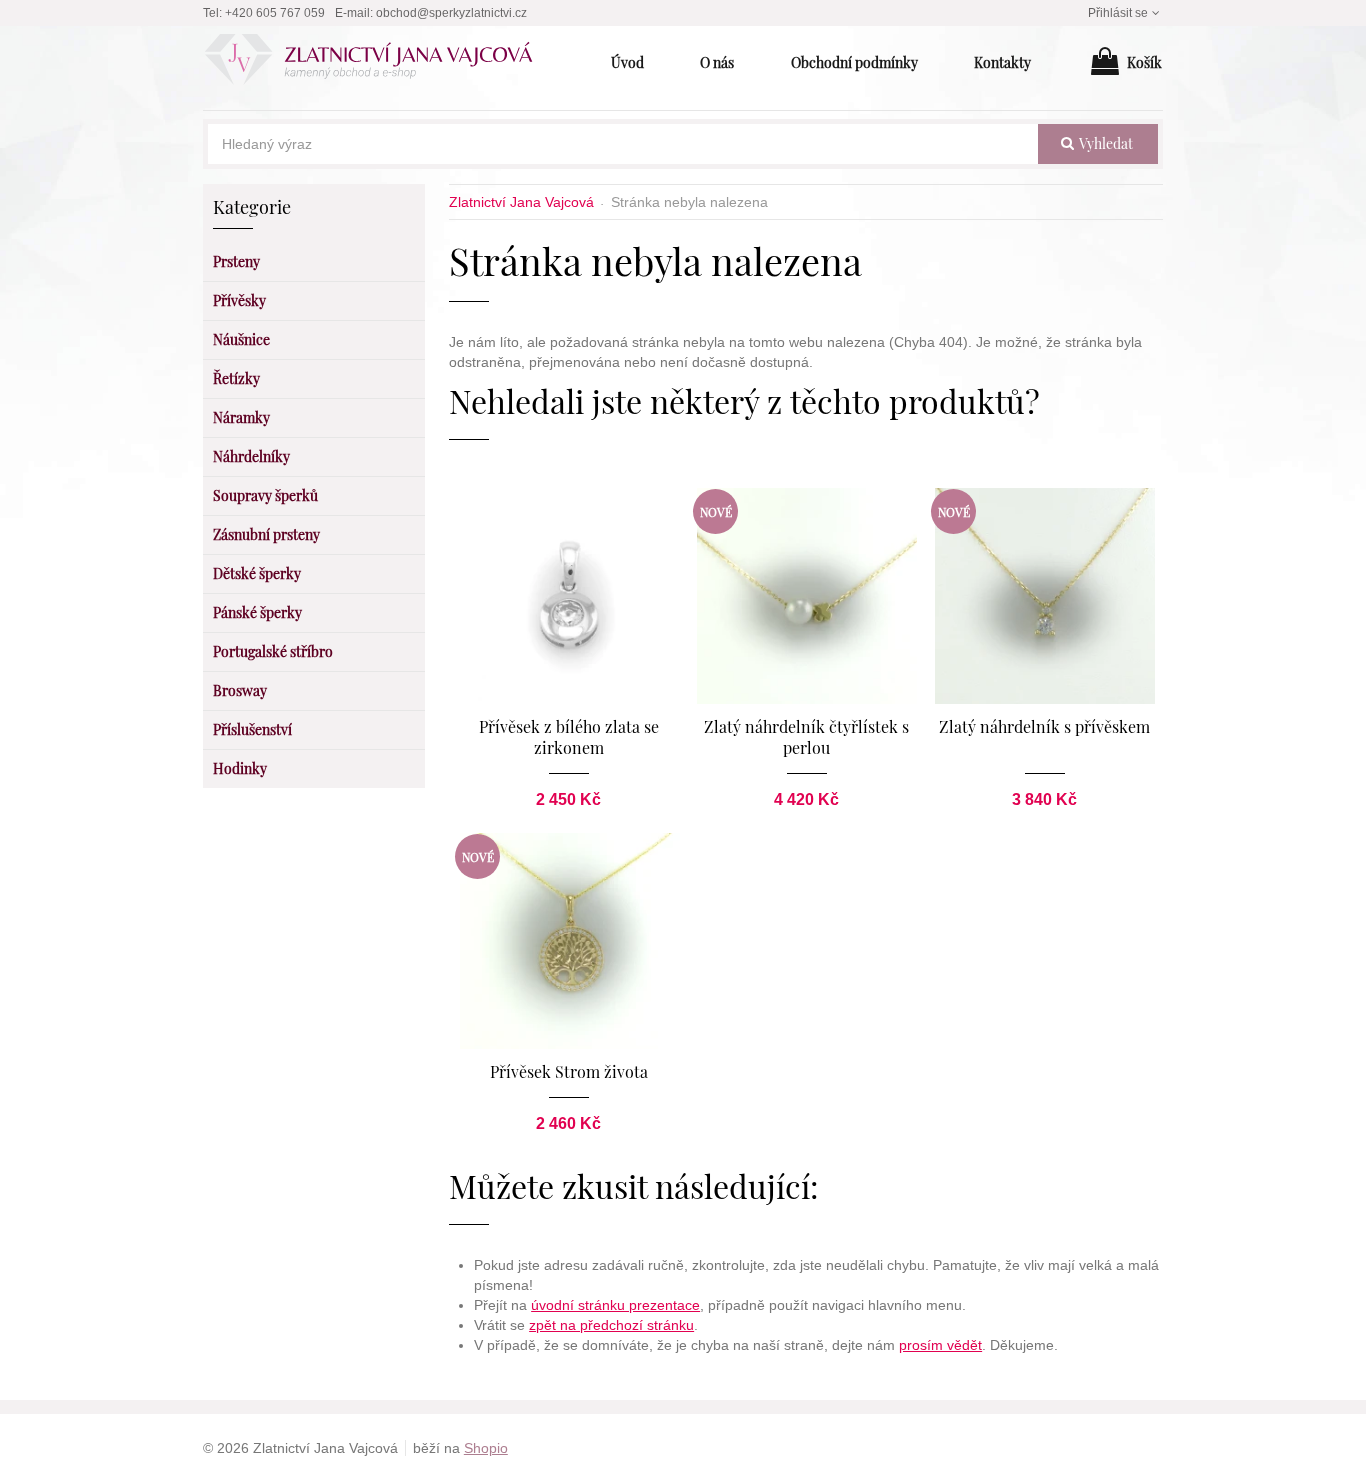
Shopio (486, 1448)
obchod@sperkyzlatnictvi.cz (451, 13)
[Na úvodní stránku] (379, 63)
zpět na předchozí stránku (611, 1325)
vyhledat (1104, 143)
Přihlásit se (1118, 13)
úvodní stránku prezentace (615, 1305)
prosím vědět (940, 1345)
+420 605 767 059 (275, 13)
